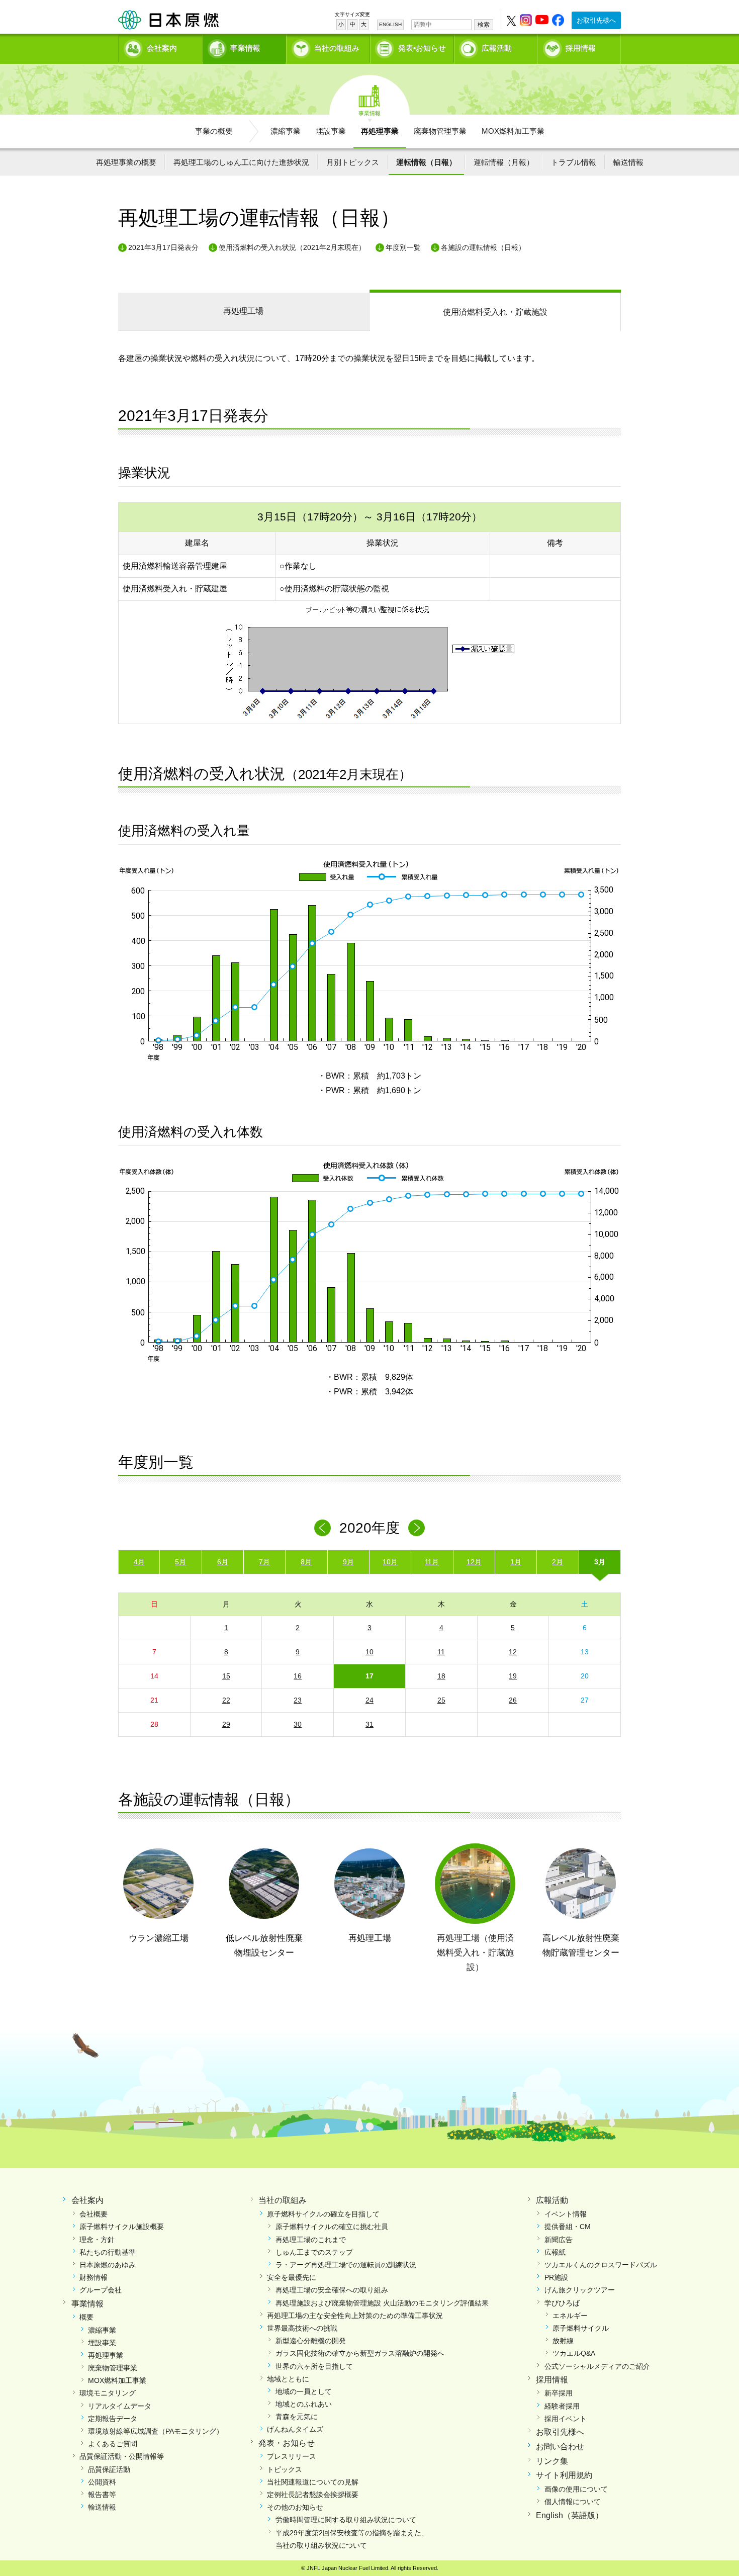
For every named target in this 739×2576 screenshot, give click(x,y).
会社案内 (162, 48)
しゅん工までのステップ (314, 2252)
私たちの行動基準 (108, 2252)
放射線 (563, 2341)
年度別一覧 (403, 247)
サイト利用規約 (564, 2475)
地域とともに (288, 2379)
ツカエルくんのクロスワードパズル (601, 2265)
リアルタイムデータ (120, 2406)
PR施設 (556, 2277)
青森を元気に (297, 2417)
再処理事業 (380, 131)
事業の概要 (214, 131)
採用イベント (566, 2419)
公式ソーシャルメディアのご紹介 (597, 2366)
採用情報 (581, 48)
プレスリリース (292, 2456)
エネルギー (570, 2316)
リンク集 (552, 2461)
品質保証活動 (109, 2469)
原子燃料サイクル (581, 2328)
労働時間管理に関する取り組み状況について (346, 2520)
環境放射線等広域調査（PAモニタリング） (156, 2431)
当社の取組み (337, 48)
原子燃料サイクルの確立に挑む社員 (332, 2227)
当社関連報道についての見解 (313, 2482)
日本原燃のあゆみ (108, 2265)
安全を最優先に (292, 2277)
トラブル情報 (574, 162)
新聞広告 (559, 2240)
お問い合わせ (560, 2447)
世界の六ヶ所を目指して (314, 2366)
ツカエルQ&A (574, 2353)
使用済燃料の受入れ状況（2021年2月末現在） (292, 247)
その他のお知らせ (295, 2507)
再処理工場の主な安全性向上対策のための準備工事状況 (355, 2316)
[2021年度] (417, 1528)
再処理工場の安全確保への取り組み (332, 2290)
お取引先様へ (596, 20)
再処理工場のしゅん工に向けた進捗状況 (241, 162)
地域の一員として (304, 2391)
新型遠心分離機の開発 (311, 2341)
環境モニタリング (108, 2393)
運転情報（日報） (426, 162)
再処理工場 (243, 311)
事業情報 (245, 48)
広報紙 (555, 2252)
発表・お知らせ (287, 2443)
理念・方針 (97, 2240)
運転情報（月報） (504, 162)
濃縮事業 (286, 131)
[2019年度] (322, 1528)
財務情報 (94, 2277)
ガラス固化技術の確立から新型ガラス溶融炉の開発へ (360, 2353)
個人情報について (573, 2502)
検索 (484, 25)
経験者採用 (562, 2406)
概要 (86, 2317)
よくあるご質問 (113, 2444)
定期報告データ (113, 2419)
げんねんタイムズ (295, 2429)
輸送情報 (628, 162)
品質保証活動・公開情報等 (122, 2456)
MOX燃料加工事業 (513, 131)
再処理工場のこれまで (311, 2240)
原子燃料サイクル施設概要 (122, 2227)
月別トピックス (353, 162)
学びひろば (562, 2303)
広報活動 (497, 48)
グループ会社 (101, 2290)
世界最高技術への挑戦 (302, 2328)
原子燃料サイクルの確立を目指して (323, 2214)
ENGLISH (390, 24)
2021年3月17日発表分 (163, 247)
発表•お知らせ (422, 48)
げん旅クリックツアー (580, 2290)
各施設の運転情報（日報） (483, 247)
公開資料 (102, 2482)
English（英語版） (570, 2515)
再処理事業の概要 (126, 162)
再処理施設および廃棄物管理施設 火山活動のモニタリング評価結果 (382, 2303)
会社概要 (94, 2214)
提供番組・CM (568, 2227)
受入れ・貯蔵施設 (495, 312)
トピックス (285, 2469)
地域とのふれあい (304, 2404)
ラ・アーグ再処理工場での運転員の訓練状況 (346, 2265)
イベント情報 (566, 2214)
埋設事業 (331, 131)
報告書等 (102, 2495)
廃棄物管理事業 (440, 131)
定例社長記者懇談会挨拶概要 (313, 2495)
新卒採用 (559, 2393)
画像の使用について (576, 2489)
